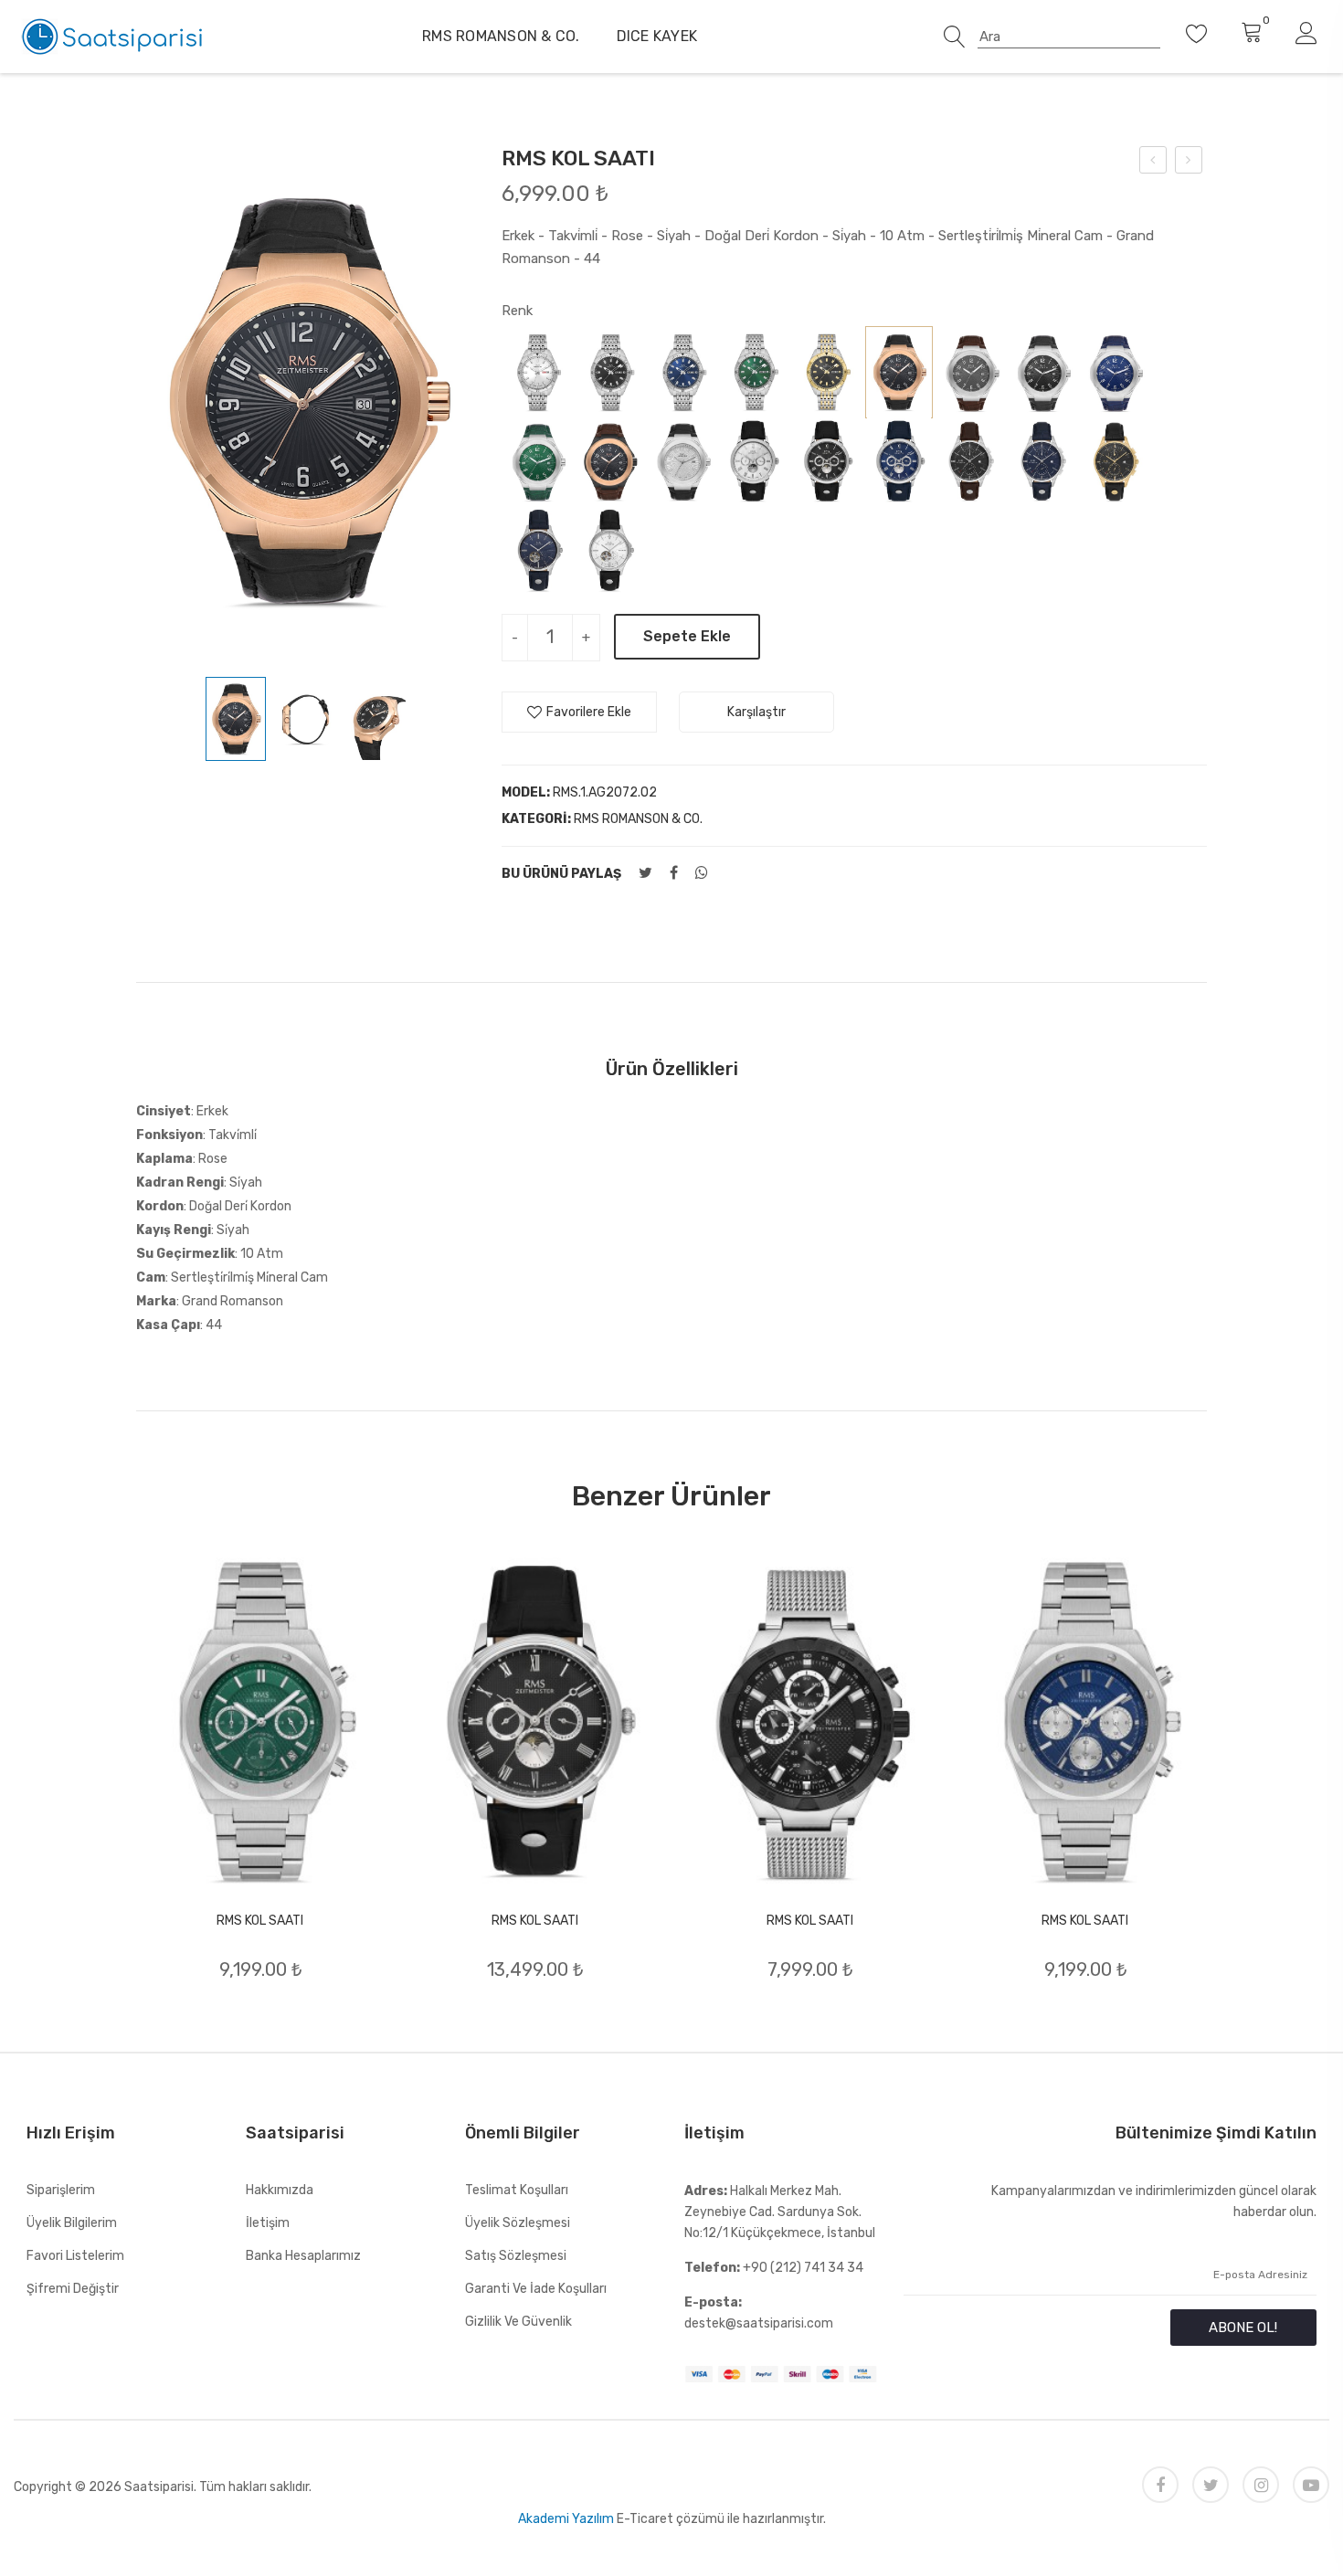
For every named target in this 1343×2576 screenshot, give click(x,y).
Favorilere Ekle (589, 712)
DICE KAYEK (657, 36)
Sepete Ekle (687, 636)
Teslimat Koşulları (517, 2190)
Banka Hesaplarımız (303, 2256)
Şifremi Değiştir (73, 2289)
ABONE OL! (1243, 2328)
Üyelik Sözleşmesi (518, 2223)
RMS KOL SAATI (260, 1921)
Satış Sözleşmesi (516, 2256)
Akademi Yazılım (566, 2519)
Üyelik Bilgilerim (72, 2223)
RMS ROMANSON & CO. (501, 36)
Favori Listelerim (75, 2256)
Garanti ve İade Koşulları (536, 2289)
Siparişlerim (61, 2190)
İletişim (268, 2223)
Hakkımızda (280, 2190)
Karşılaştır (756, 712)
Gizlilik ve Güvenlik (518, 2322)
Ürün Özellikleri (672, 1069)
